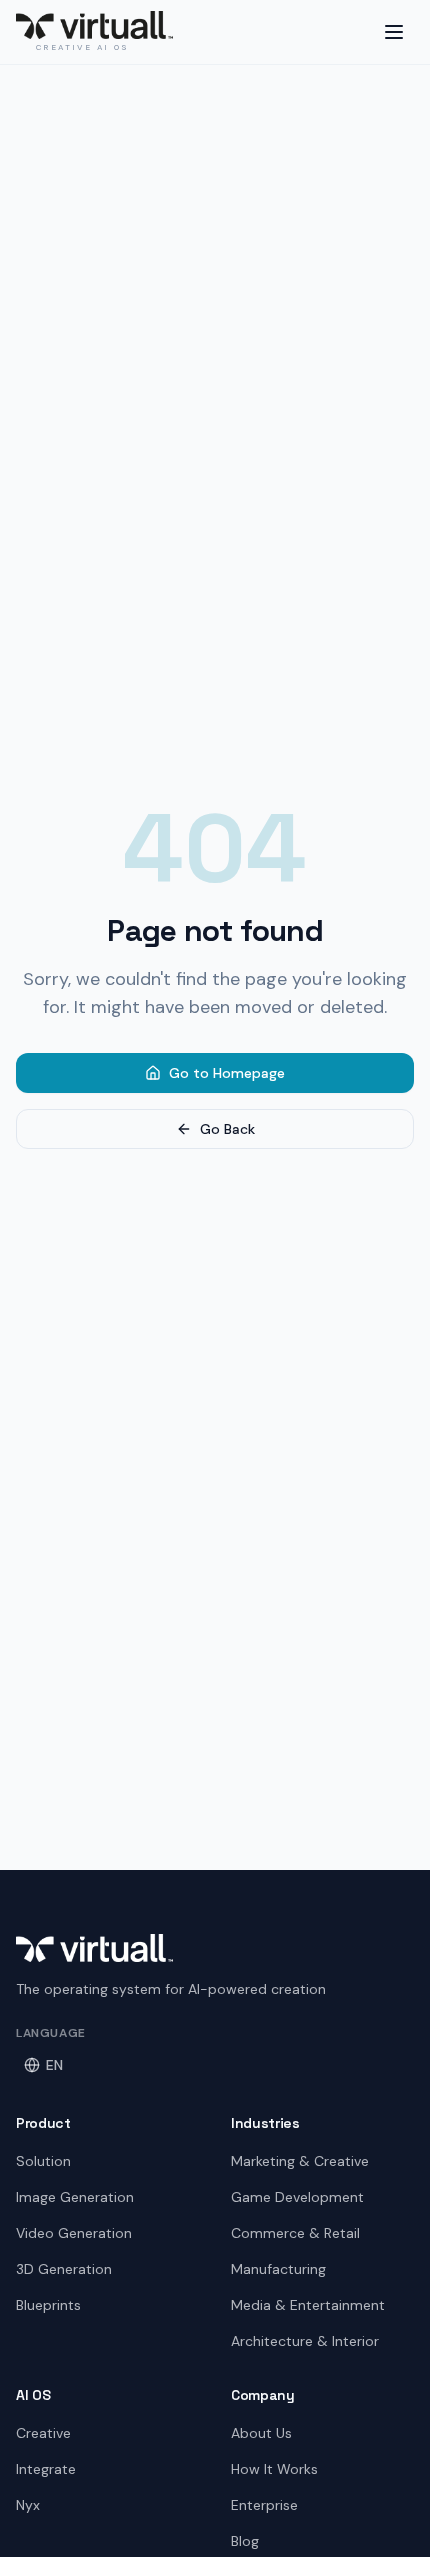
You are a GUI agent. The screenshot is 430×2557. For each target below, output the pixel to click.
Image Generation (75, 2197)
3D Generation (64, 2269)
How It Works (274, 2469)
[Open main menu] (394, 32)
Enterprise (264, 2505)
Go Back (227, 1129)
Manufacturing (278, 2269)
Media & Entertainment (308, 2305)
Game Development (297, 2197)
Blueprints (48, 2305)
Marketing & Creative (300, 2161)
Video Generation (74, 2233)
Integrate (46, 2469)
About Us (261, 2433)
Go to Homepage (227, 1073)
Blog (245, 2541)
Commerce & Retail (295, 2233)
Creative (43, 2433)
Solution (43, 2161)
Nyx (28, 2505)
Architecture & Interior (305, 2341)
